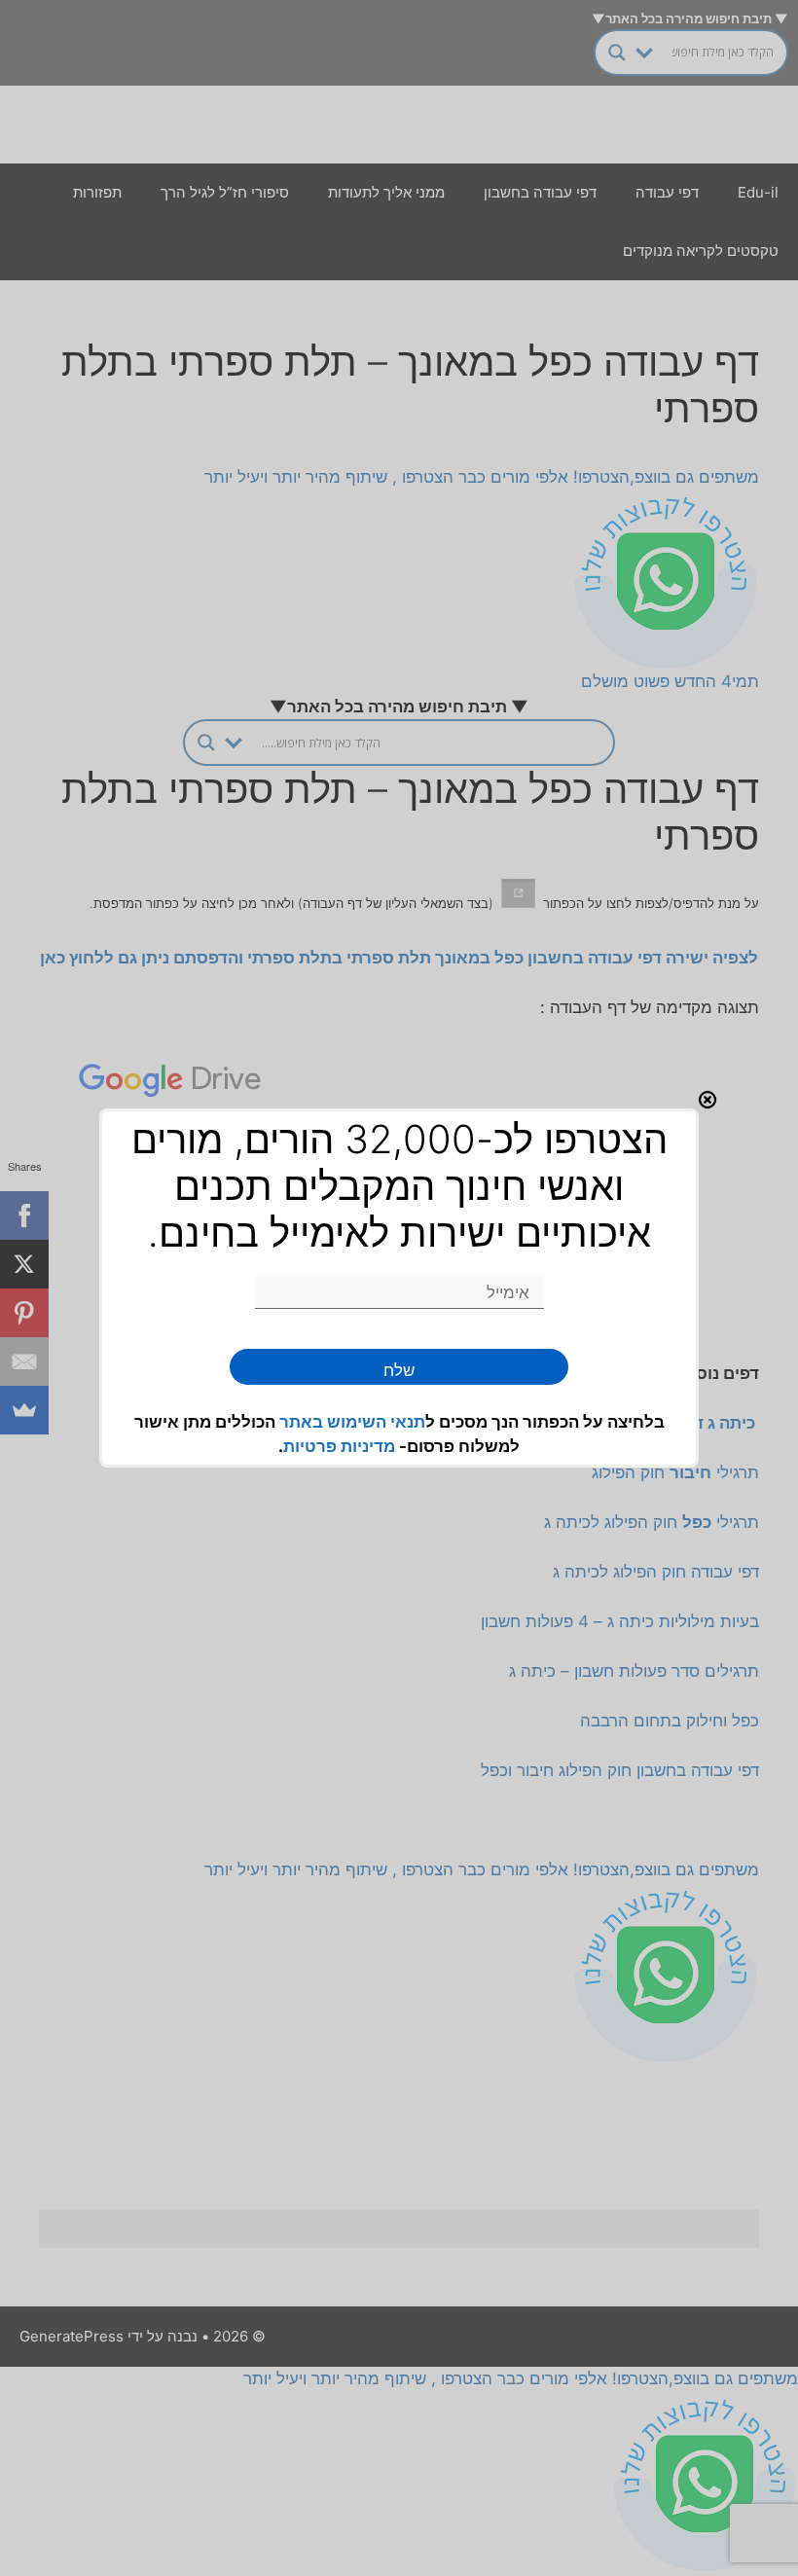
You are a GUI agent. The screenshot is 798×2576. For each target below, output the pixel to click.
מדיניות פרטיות (339, 1446)
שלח (399, 1370)
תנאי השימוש (376, 1422)
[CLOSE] (707, 1100)
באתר (303, 1422)
